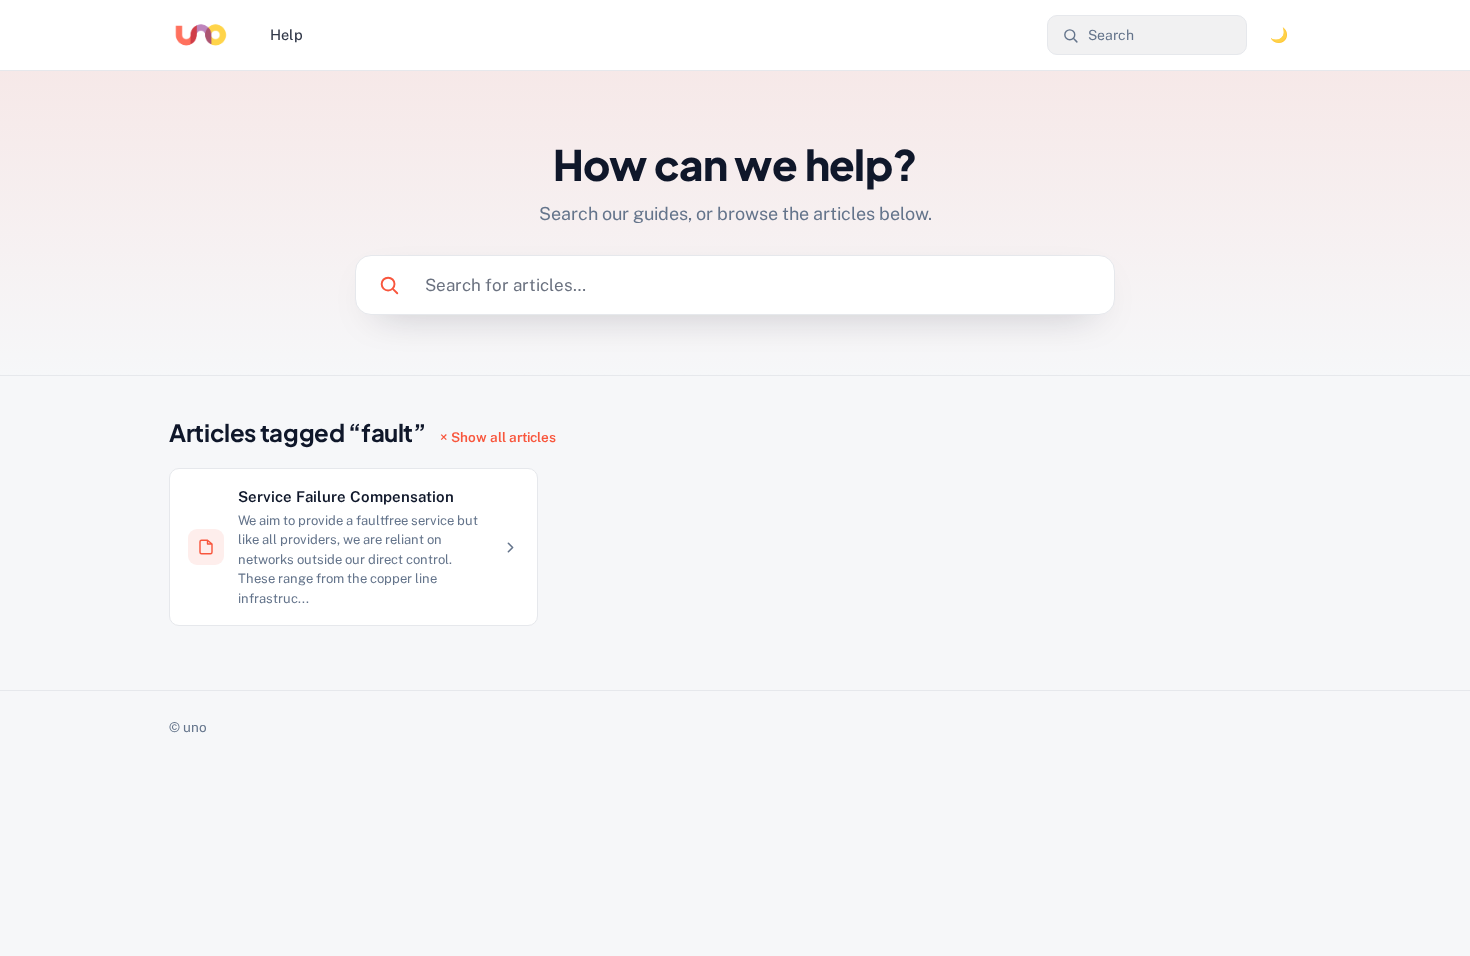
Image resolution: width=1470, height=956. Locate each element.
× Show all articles (498, 437)
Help (286, 34)
